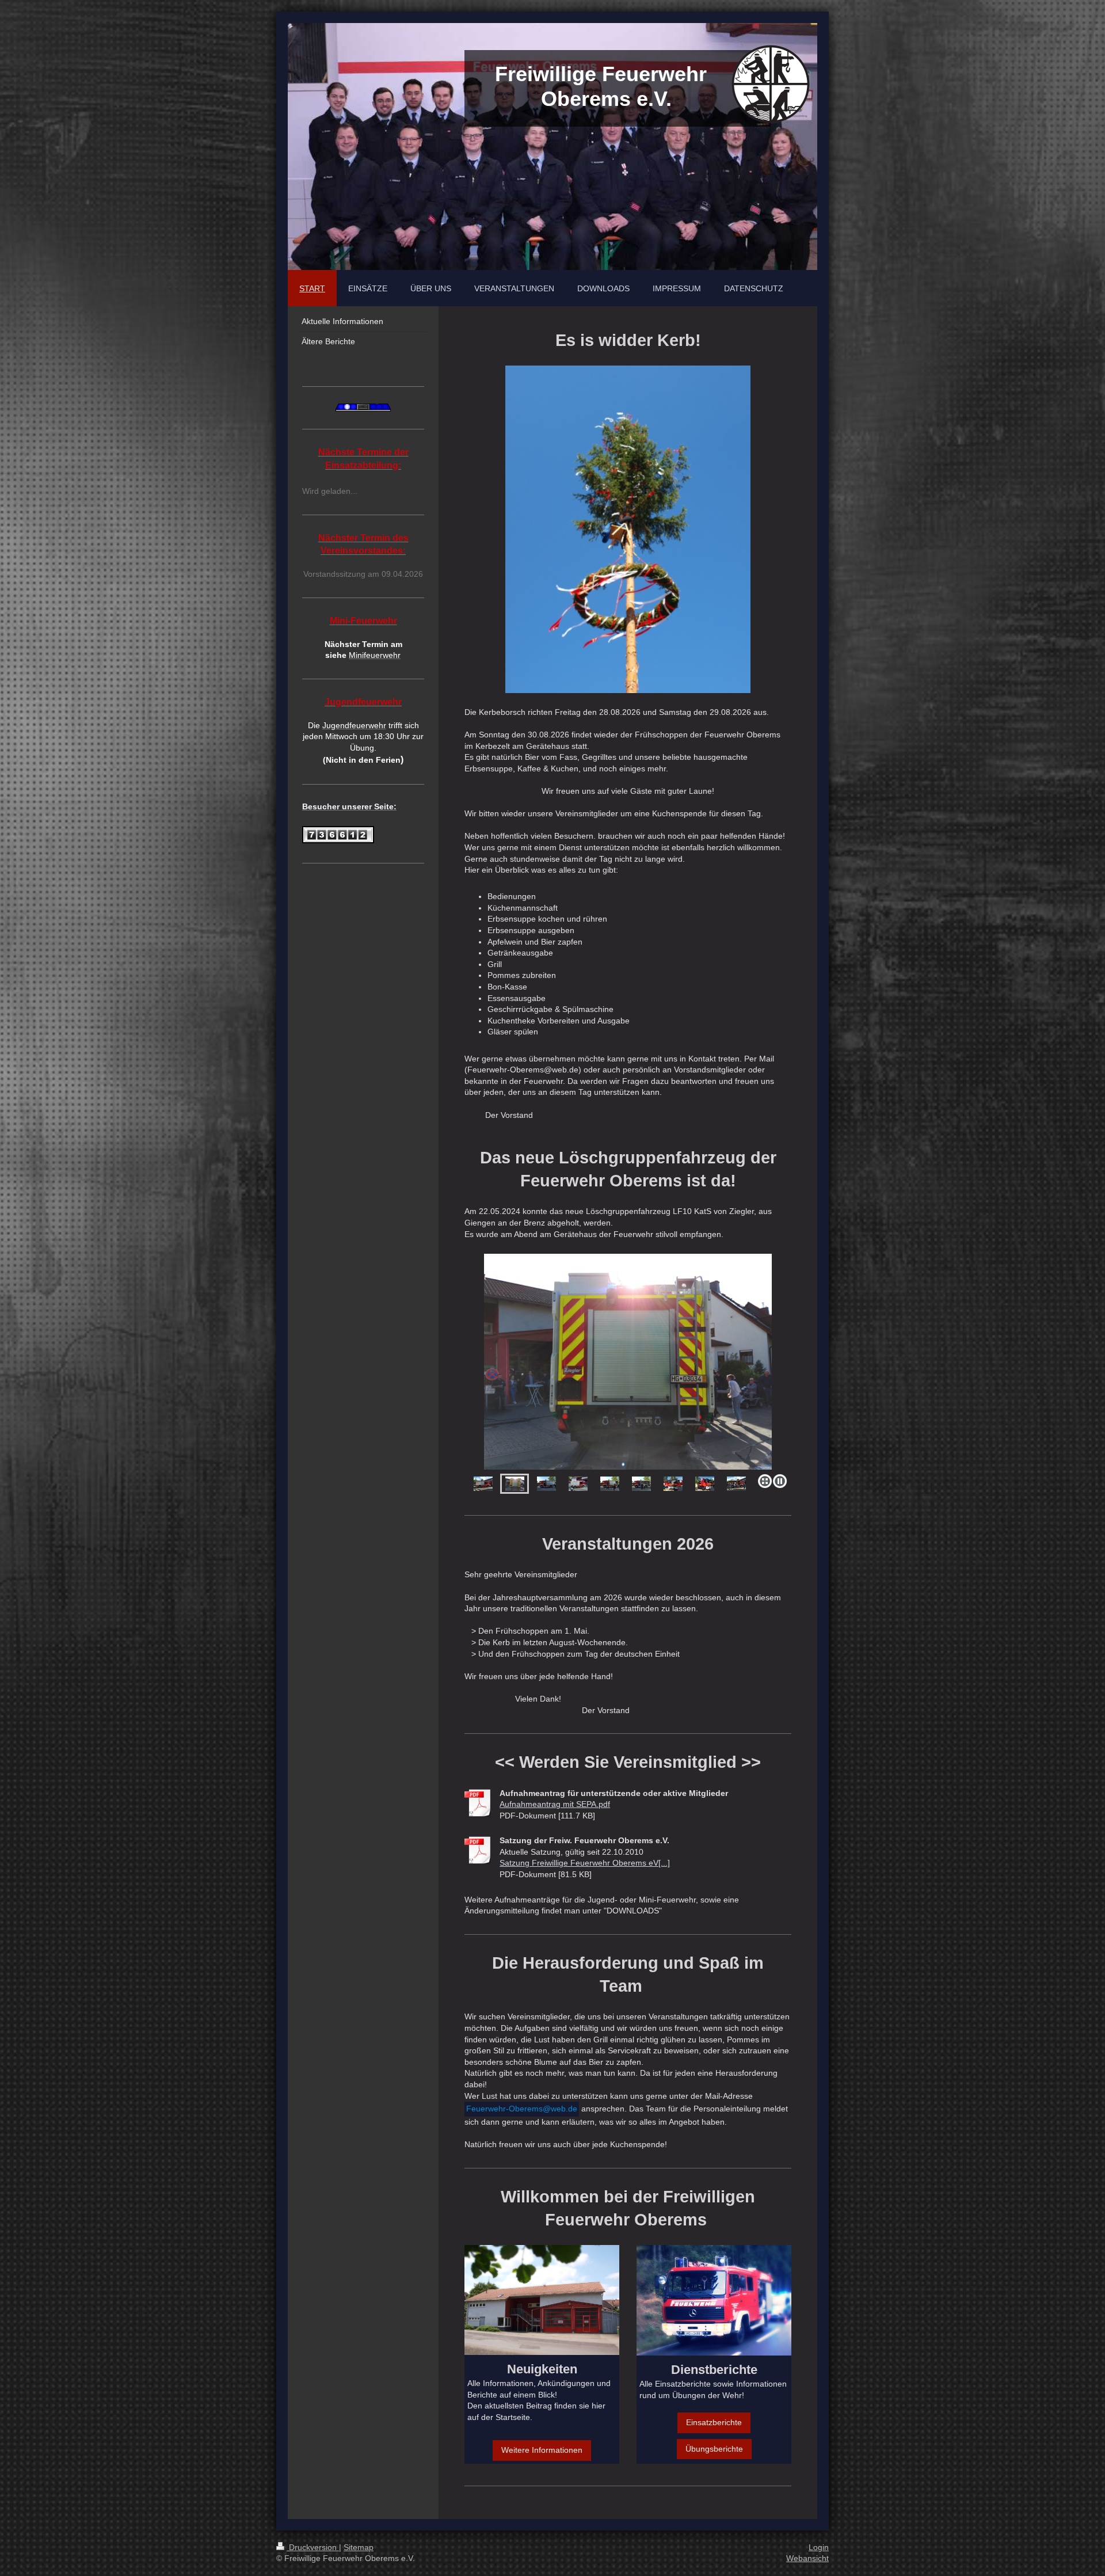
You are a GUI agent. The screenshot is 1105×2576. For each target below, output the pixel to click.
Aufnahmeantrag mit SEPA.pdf (555, 1804)
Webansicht (807, 2558)
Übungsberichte (714, 2449)
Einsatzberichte (714, 2422)
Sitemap (359, 2547)
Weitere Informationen (542, 2450)
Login (819, 2547)
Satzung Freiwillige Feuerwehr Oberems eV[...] (585, 1863)
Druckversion (313, 2547)
